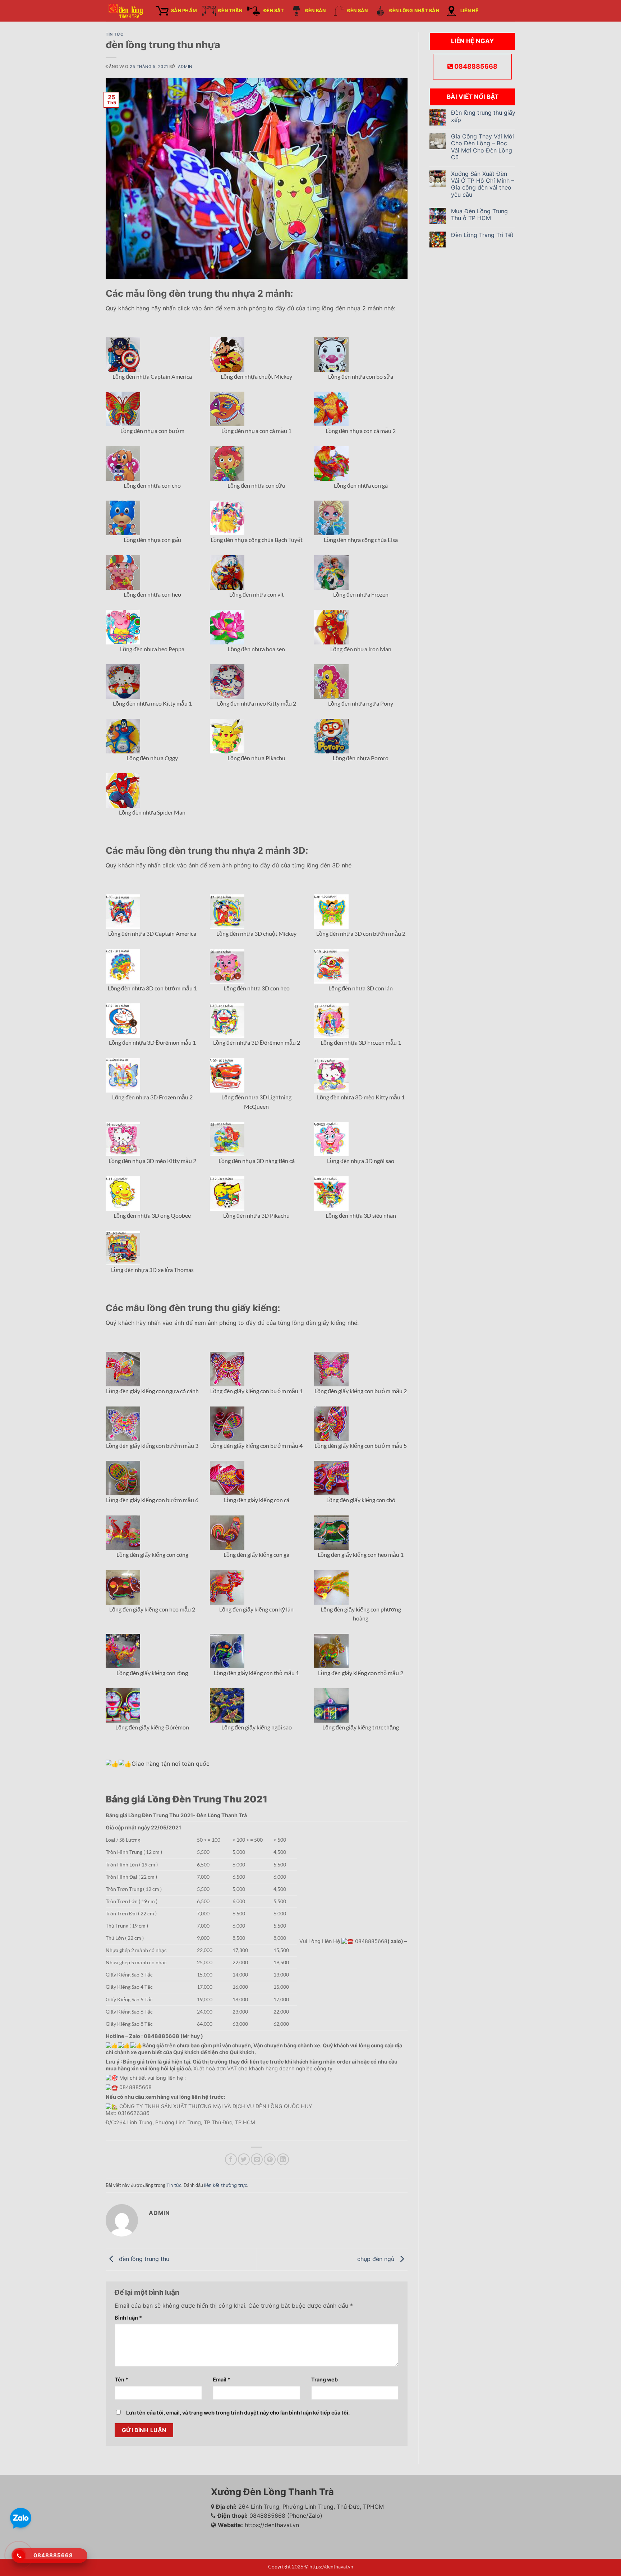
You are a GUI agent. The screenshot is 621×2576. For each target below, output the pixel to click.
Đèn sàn (358, 11)
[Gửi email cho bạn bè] (257, 2159)
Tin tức (115, 34)
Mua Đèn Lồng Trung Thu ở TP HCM (479, 215)
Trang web (325, 2379)
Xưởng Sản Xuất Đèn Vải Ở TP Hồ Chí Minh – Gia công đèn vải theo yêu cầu (483, 184)
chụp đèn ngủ (377, 2259)
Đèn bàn (316, 11)
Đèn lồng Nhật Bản (414, 11)
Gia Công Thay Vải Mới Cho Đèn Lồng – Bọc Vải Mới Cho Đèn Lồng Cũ (482, 147)
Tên (121, 2379)
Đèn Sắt (274, 11)
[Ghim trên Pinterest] (270, 2159)
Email (222, 2379)
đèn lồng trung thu (143, 2259)
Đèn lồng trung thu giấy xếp (483, 116)
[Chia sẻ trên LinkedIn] (283, 2159)
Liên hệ (470, 11)
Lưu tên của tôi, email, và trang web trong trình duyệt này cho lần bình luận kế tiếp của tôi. (238, 2413)
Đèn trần (230, 11)
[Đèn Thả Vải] (125, 11)
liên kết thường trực (226, 2185)
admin (185, 67)
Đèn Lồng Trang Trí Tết (482, 235)
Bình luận (128, 2318)
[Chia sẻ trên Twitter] (244, 2159)
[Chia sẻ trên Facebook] (231, 2159)
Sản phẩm (184, 11)
